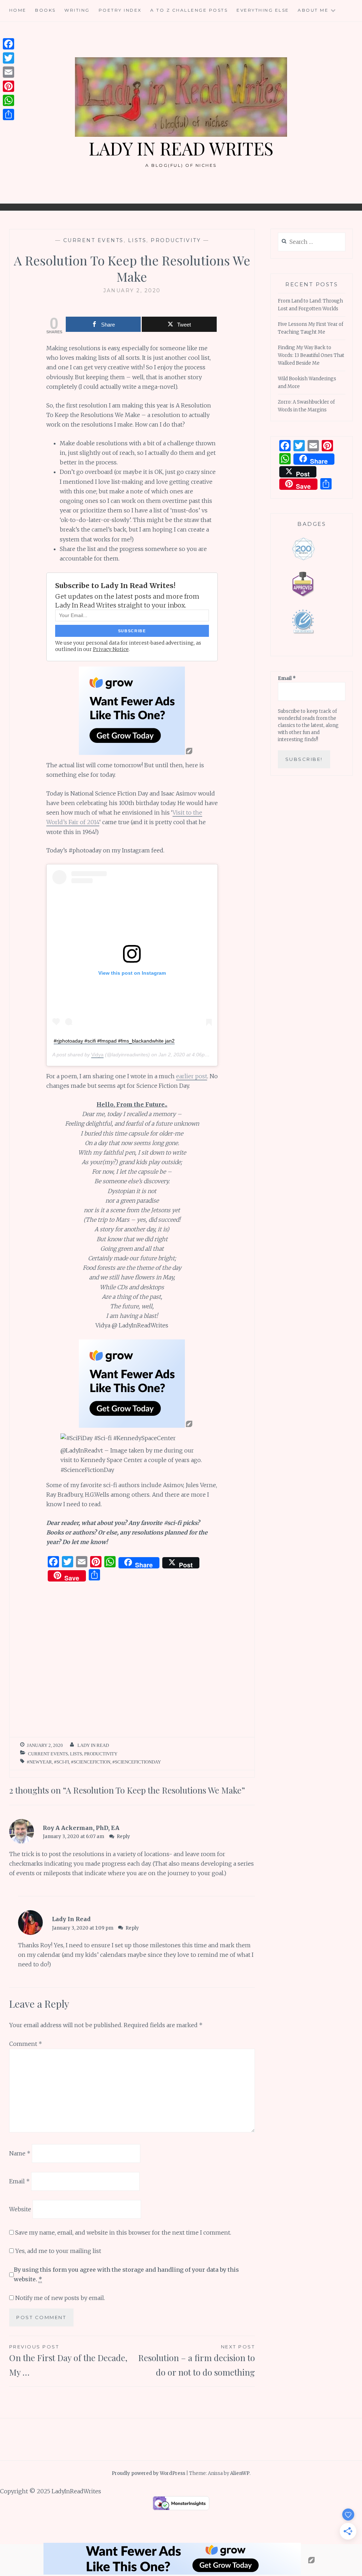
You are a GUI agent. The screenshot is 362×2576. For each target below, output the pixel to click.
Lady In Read (93, 1745)
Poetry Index (120, 10)
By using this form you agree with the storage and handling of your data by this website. (126, 2274)
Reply (123, 1836)
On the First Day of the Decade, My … (68, 2361)
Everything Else (263, 10)
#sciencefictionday (137, 1762)
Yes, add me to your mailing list (57, 2251)
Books (45, 10)
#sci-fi (62, 1762)
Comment (26, 2044)
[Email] (8, 72)
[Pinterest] (8, 86)
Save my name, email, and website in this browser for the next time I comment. (123, 2232)
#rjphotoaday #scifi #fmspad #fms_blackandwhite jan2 (114, 1041)
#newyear (39, 1762)
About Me (313, 10)
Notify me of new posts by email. (60, 2298)
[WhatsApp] (8, 100)
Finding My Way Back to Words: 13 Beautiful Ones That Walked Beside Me (311, 355)
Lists (137, 240)
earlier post (192, 1076)
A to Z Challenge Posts (189, 10)
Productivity (176, 240)
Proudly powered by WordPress (148, 2473)
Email (19, 2181)
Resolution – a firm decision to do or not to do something (197, 2361)
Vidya (97, 1055)
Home (18, 10)
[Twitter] (8, 58)
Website (20, 2209)
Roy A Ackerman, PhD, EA (81, 1828)
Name (20, 2153)
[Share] (8, 115)
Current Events (94, 240)
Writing (77, 10)
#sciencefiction (91, 1762)
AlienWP (240, 2473)
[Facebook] (8, 44)
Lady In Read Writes (181, 148)
